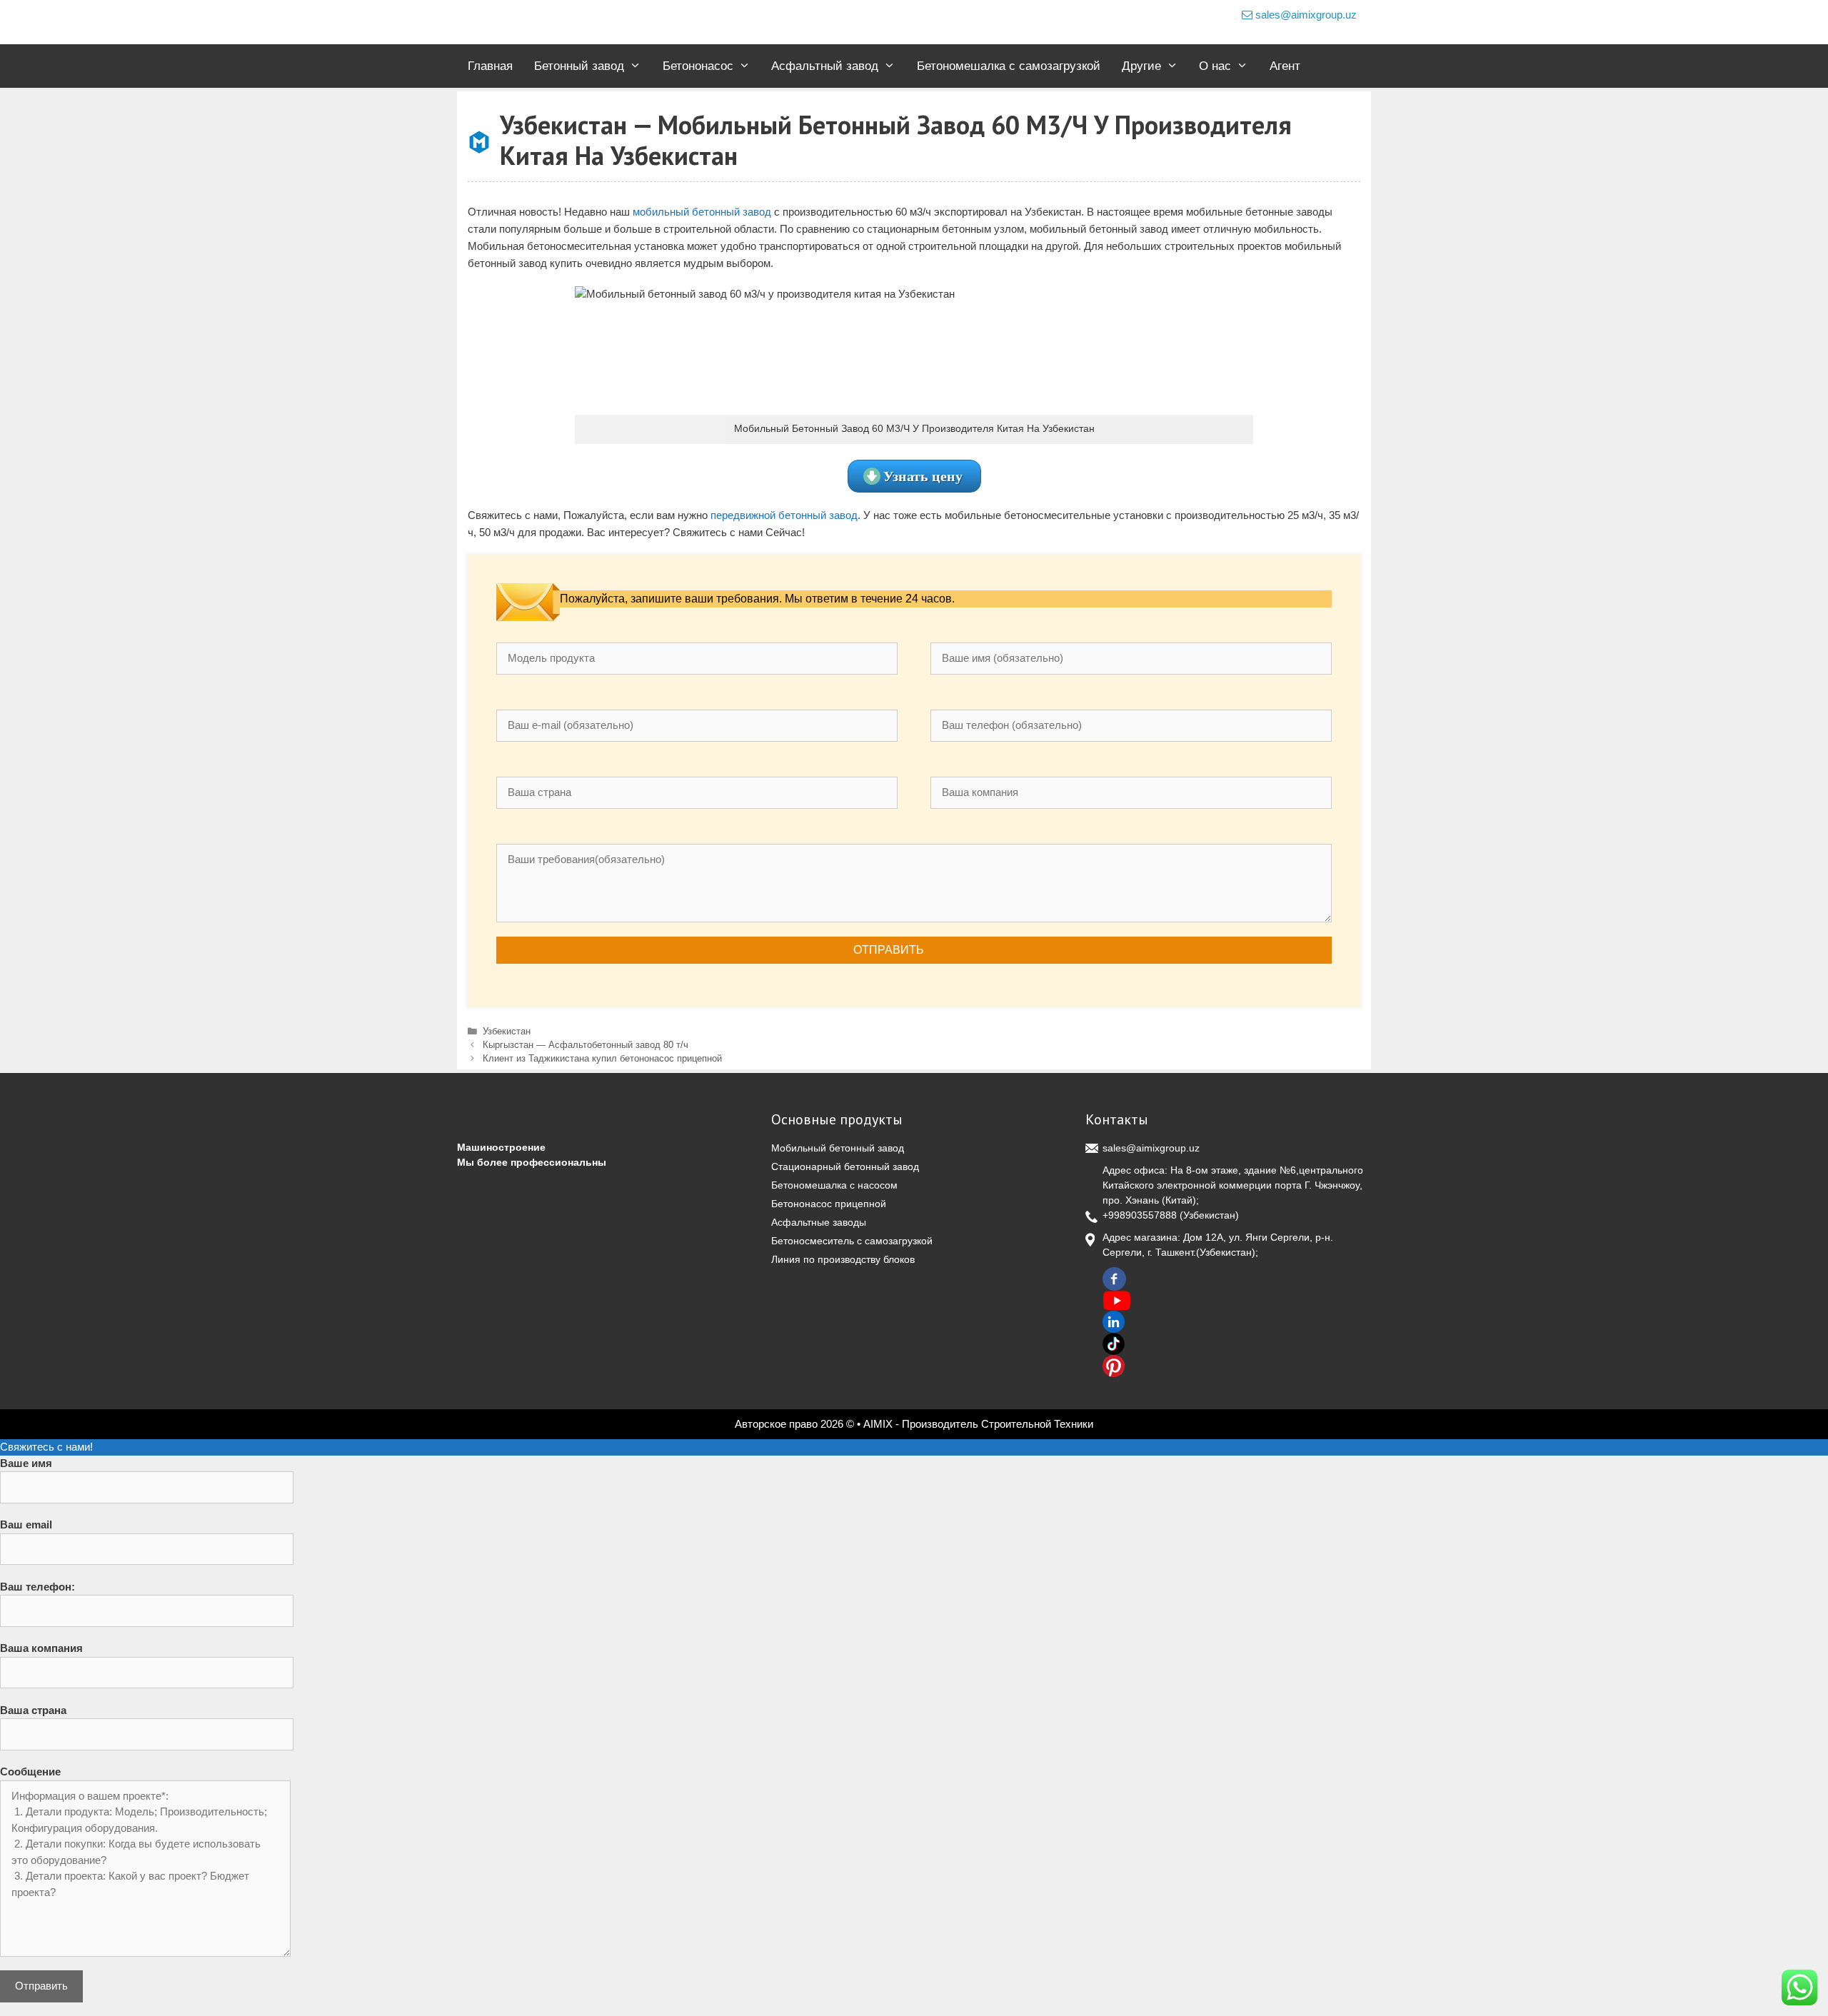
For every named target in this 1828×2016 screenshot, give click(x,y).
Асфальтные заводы (819, 1222)
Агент (1285, 66)
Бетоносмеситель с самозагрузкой (852, 1241)
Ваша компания (41, 1648)
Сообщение (30, 1771)
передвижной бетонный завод (784, 515)
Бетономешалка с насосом (834, 1185)
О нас (1215, 66)
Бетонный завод (579, 66)
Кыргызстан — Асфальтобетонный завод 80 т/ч (586, 1045)
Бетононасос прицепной (829, 1204)
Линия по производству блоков (843, 1259)
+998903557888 (1140, 1215)
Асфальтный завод (825, 66)
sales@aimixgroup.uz (1305, 15)
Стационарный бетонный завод (845, 1166)
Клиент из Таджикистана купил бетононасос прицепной (602, 1058)
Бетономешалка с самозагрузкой (1009, 66)
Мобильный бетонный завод (838, 1148)
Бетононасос (698, 66)
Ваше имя (26, 1463)
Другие (1141, 66)
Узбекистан (507, 1031)
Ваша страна (33, 1710)
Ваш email (26, 1524)
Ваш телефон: (37, 1587)
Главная (490, 66)
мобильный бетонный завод (702, 212)
